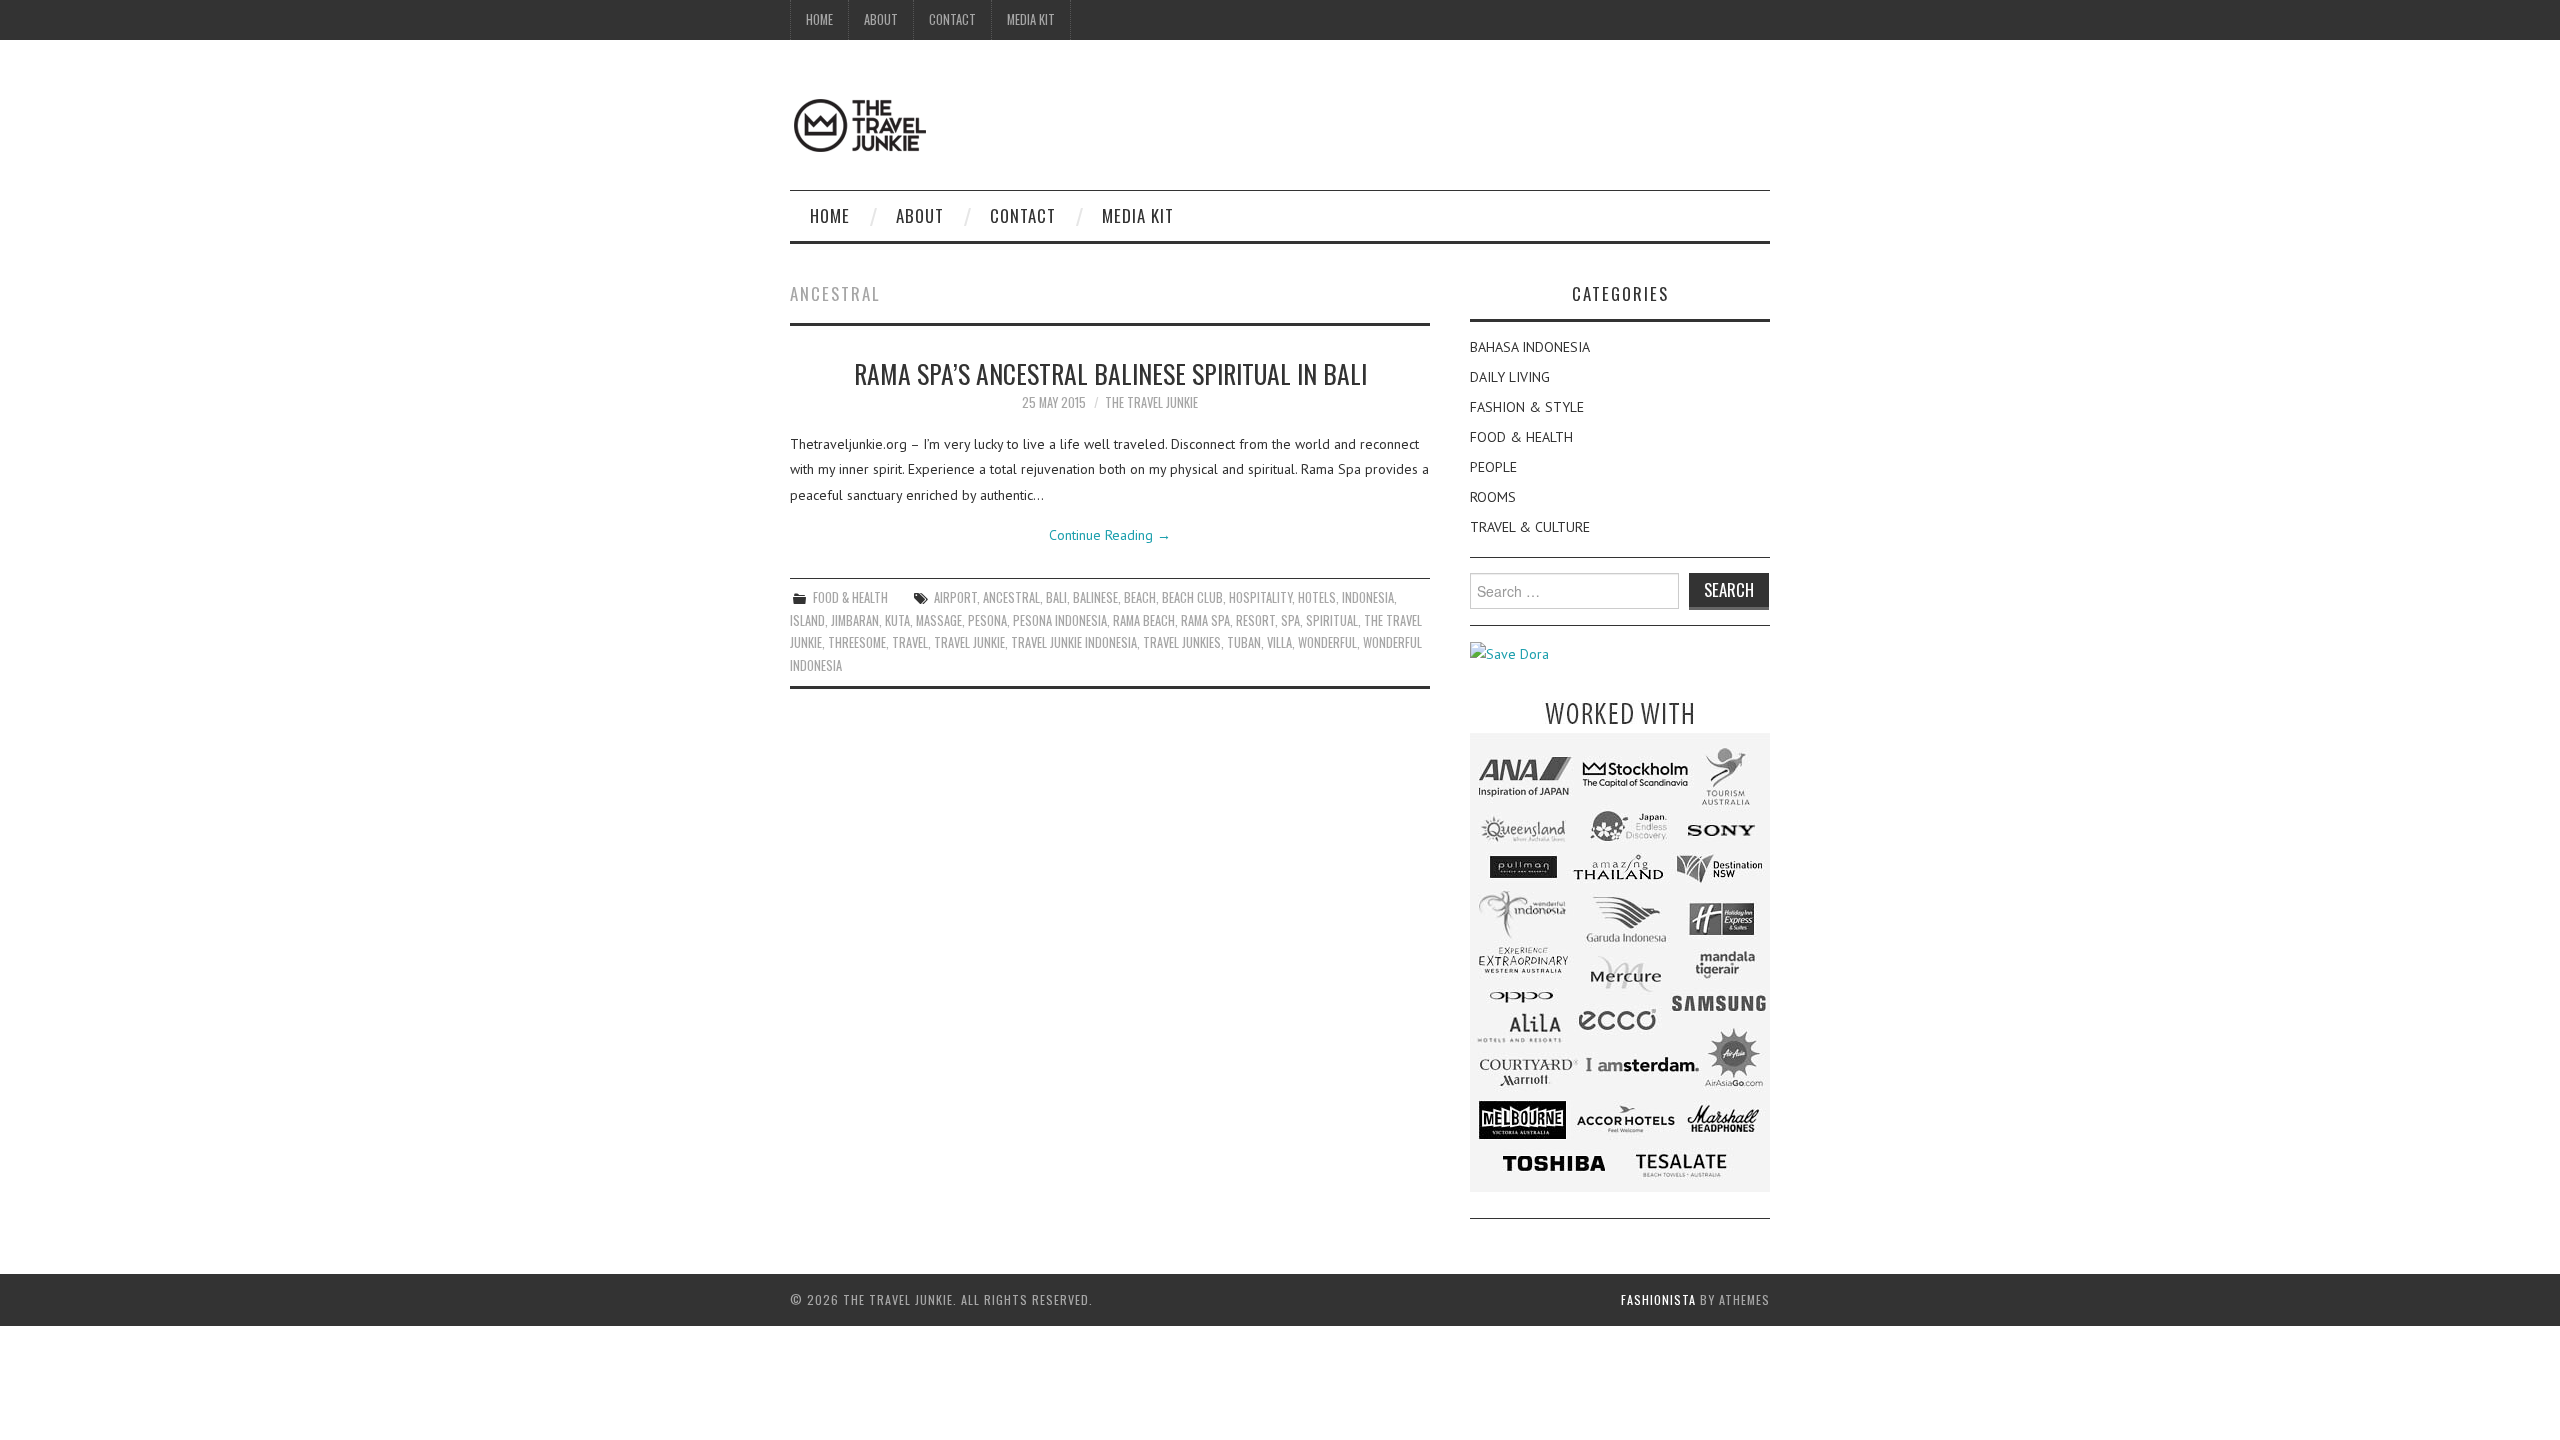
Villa (1279, 642)
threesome (857, 642)
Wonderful (1327, 642)
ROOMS (1493, 497)
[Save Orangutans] (1509, 653)
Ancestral (1011, 597)
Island (807, 620)
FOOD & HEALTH (850, 597)
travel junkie (969, 642)
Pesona (987, 620)
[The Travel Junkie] (860, 124)
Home (819, 19)
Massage (939, 620)
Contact (952, 19)
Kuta (897, 620)
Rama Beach (1144, 620)
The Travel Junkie (1151, 402)
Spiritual (1332, 620)
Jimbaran (855, 620)
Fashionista (1658, 1299)
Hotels (1317, 597)
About (881, 19)
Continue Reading (1110, 535)
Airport (955, 597)
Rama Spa (1205, 620)
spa (1290, 620)
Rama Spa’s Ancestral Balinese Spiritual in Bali (1110, 373)
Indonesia (1368, 597)
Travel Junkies (1182, 642)
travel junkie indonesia (1074, 642)
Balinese (1095, 597)
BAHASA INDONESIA (1530, 347)
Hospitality (1260, 597)
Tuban (1244, 642)
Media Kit (1031, 19)
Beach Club (1192, 597)
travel (910, 642)
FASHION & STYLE (1527, 407)
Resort (1255, 620)
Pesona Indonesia (1060, 620)
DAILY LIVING (1510, 377)
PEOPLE (1493, 467)
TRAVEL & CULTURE (1530, 527)
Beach (1140, 597)
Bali (1056, 597)
